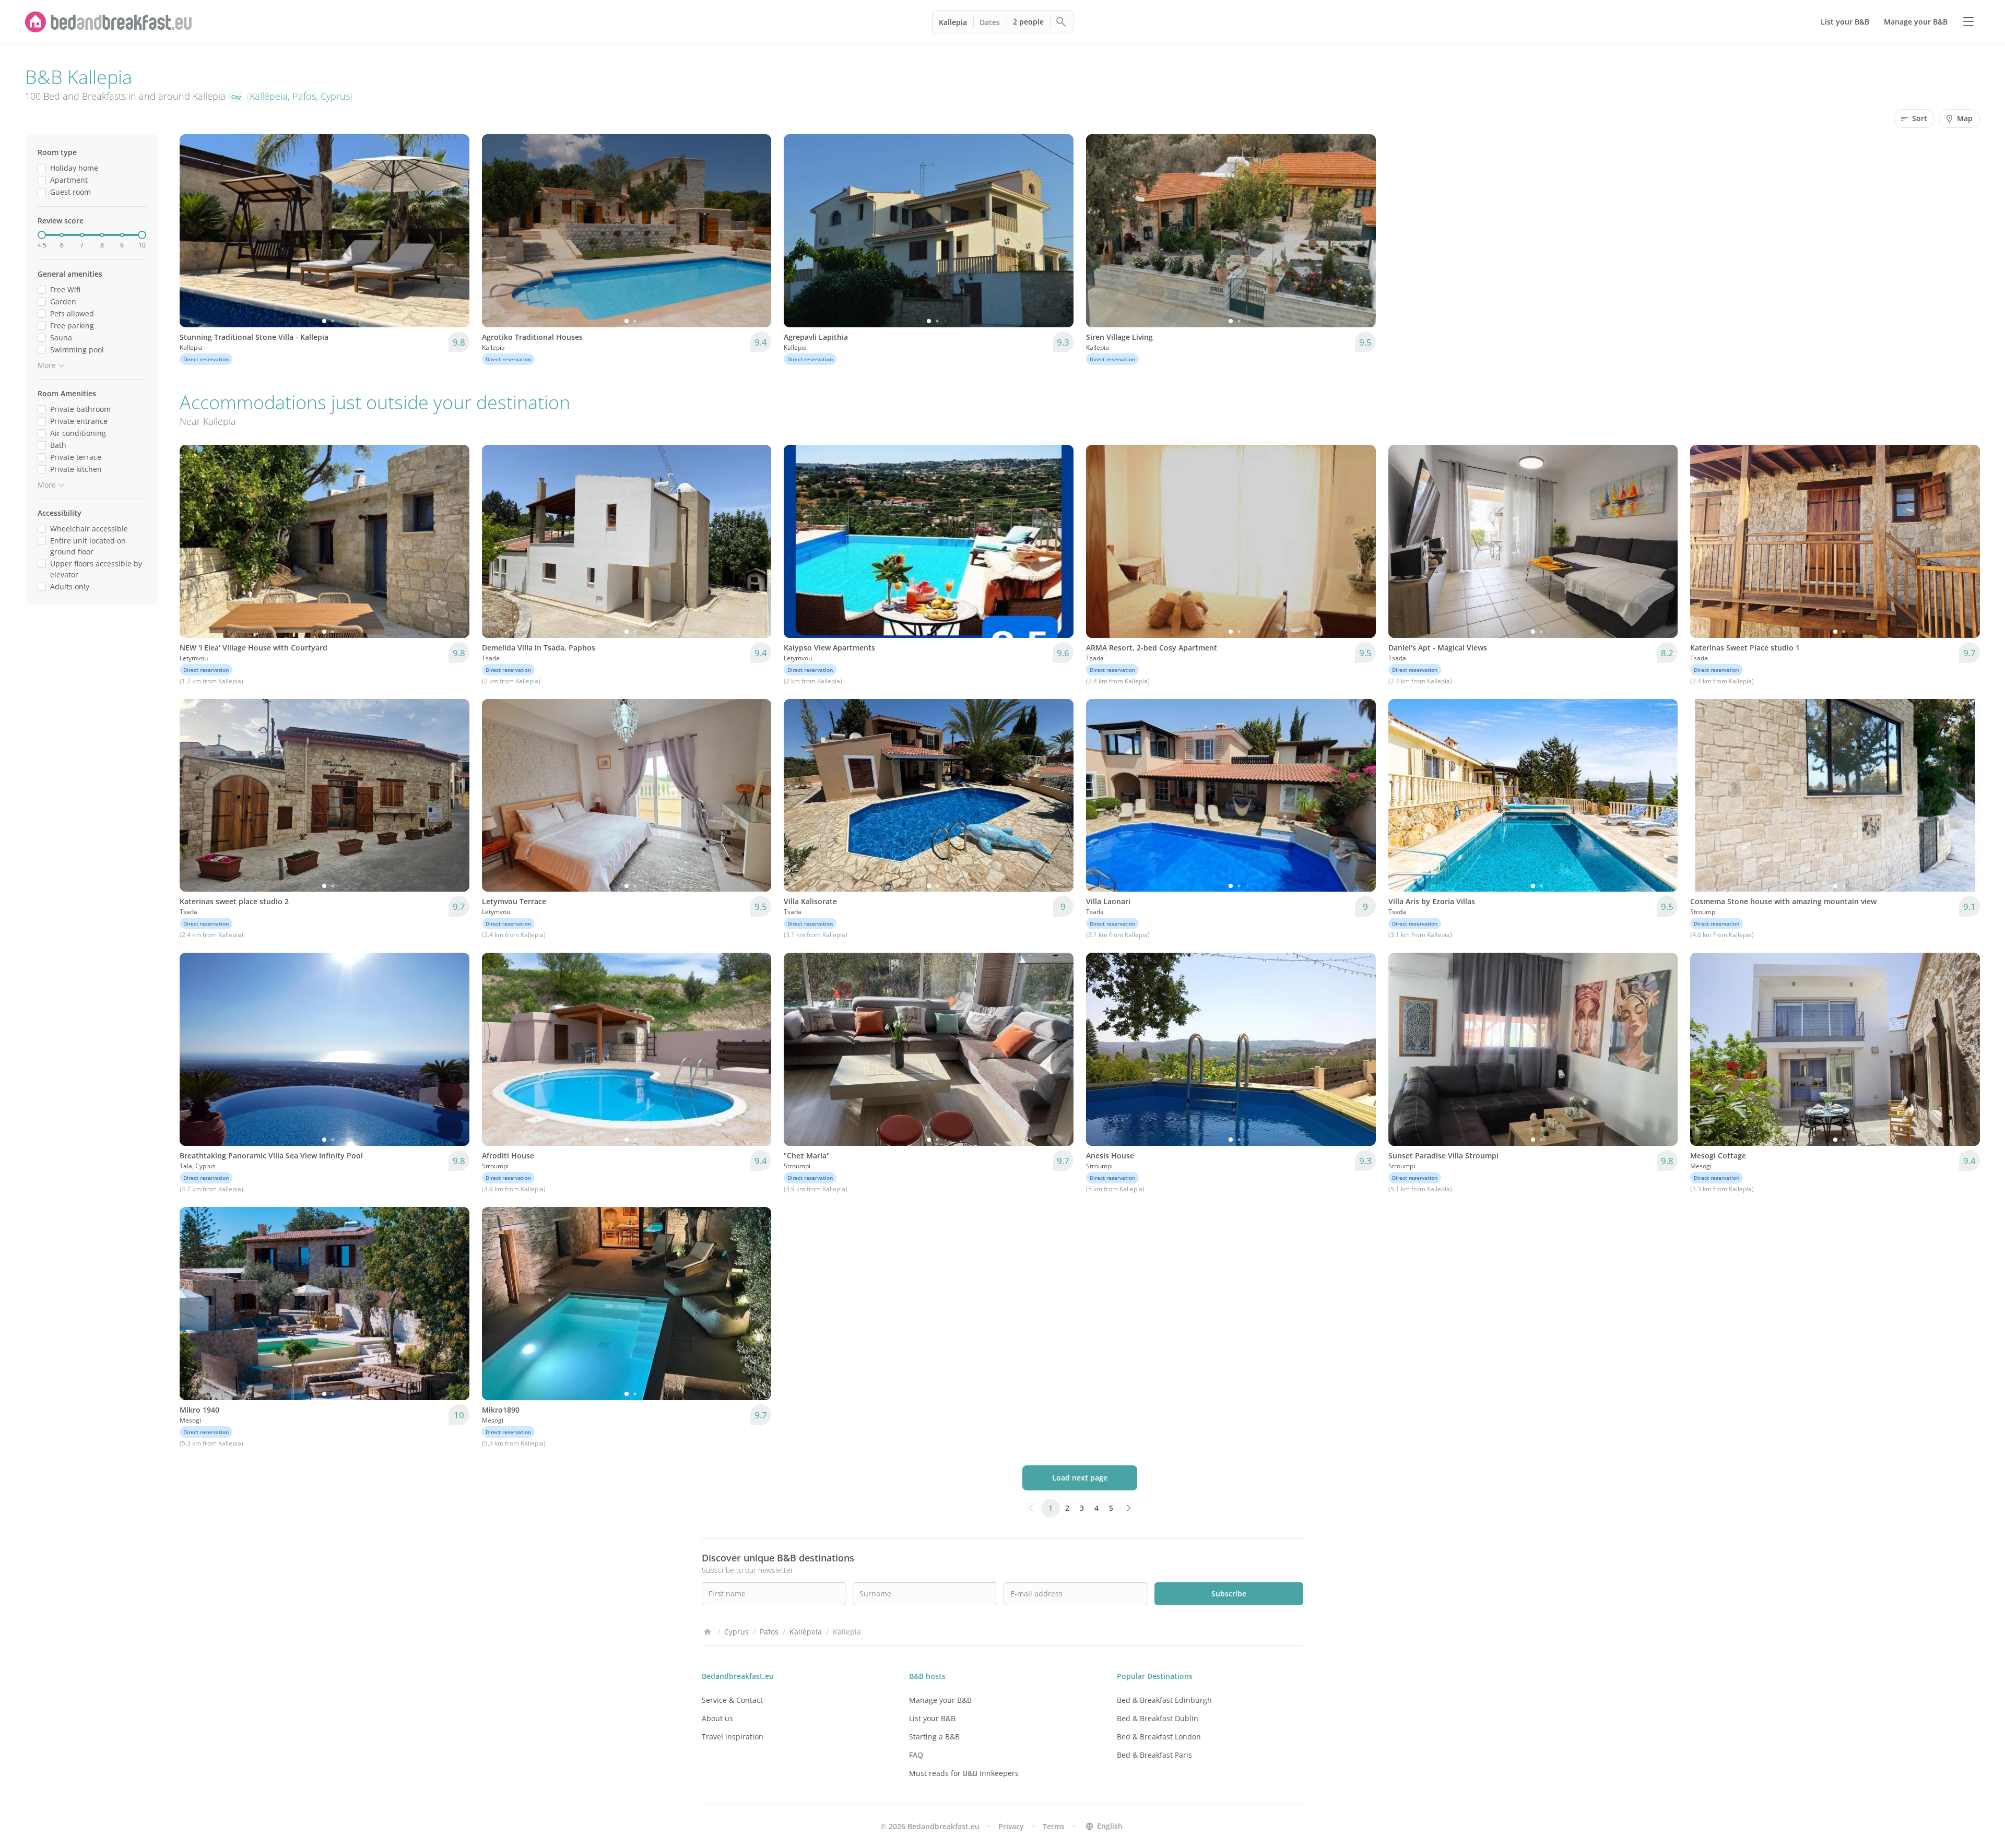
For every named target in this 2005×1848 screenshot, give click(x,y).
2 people (1028, 22)
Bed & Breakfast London (1159, 1737)
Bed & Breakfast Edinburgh (1164, 1700)
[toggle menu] (1968, 22)
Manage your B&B (940, 1700)
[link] (109, 22)
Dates (990, 22)
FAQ (916, 1755)
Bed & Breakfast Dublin (1158, 1718)
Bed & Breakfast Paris (1154, 1755)
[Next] (455, 231)
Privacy (1011, 1826)
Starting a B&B (934, 1737)
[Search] (1062, 22)
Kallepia (953, 22)
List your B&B (932, 1718)
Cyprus (335, 96)
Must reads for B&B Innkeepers (964, 1773)
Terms (1054, 1826)
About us (717, 1718)
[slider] (42, 235)
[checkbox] (42, 168)
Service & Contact (732, 1700)
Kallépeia (269, 96)
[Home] (707, 1632)
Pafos (304, 96)
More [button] (47, 365)
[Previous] (194, 231)
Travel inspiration (733, 1737)
